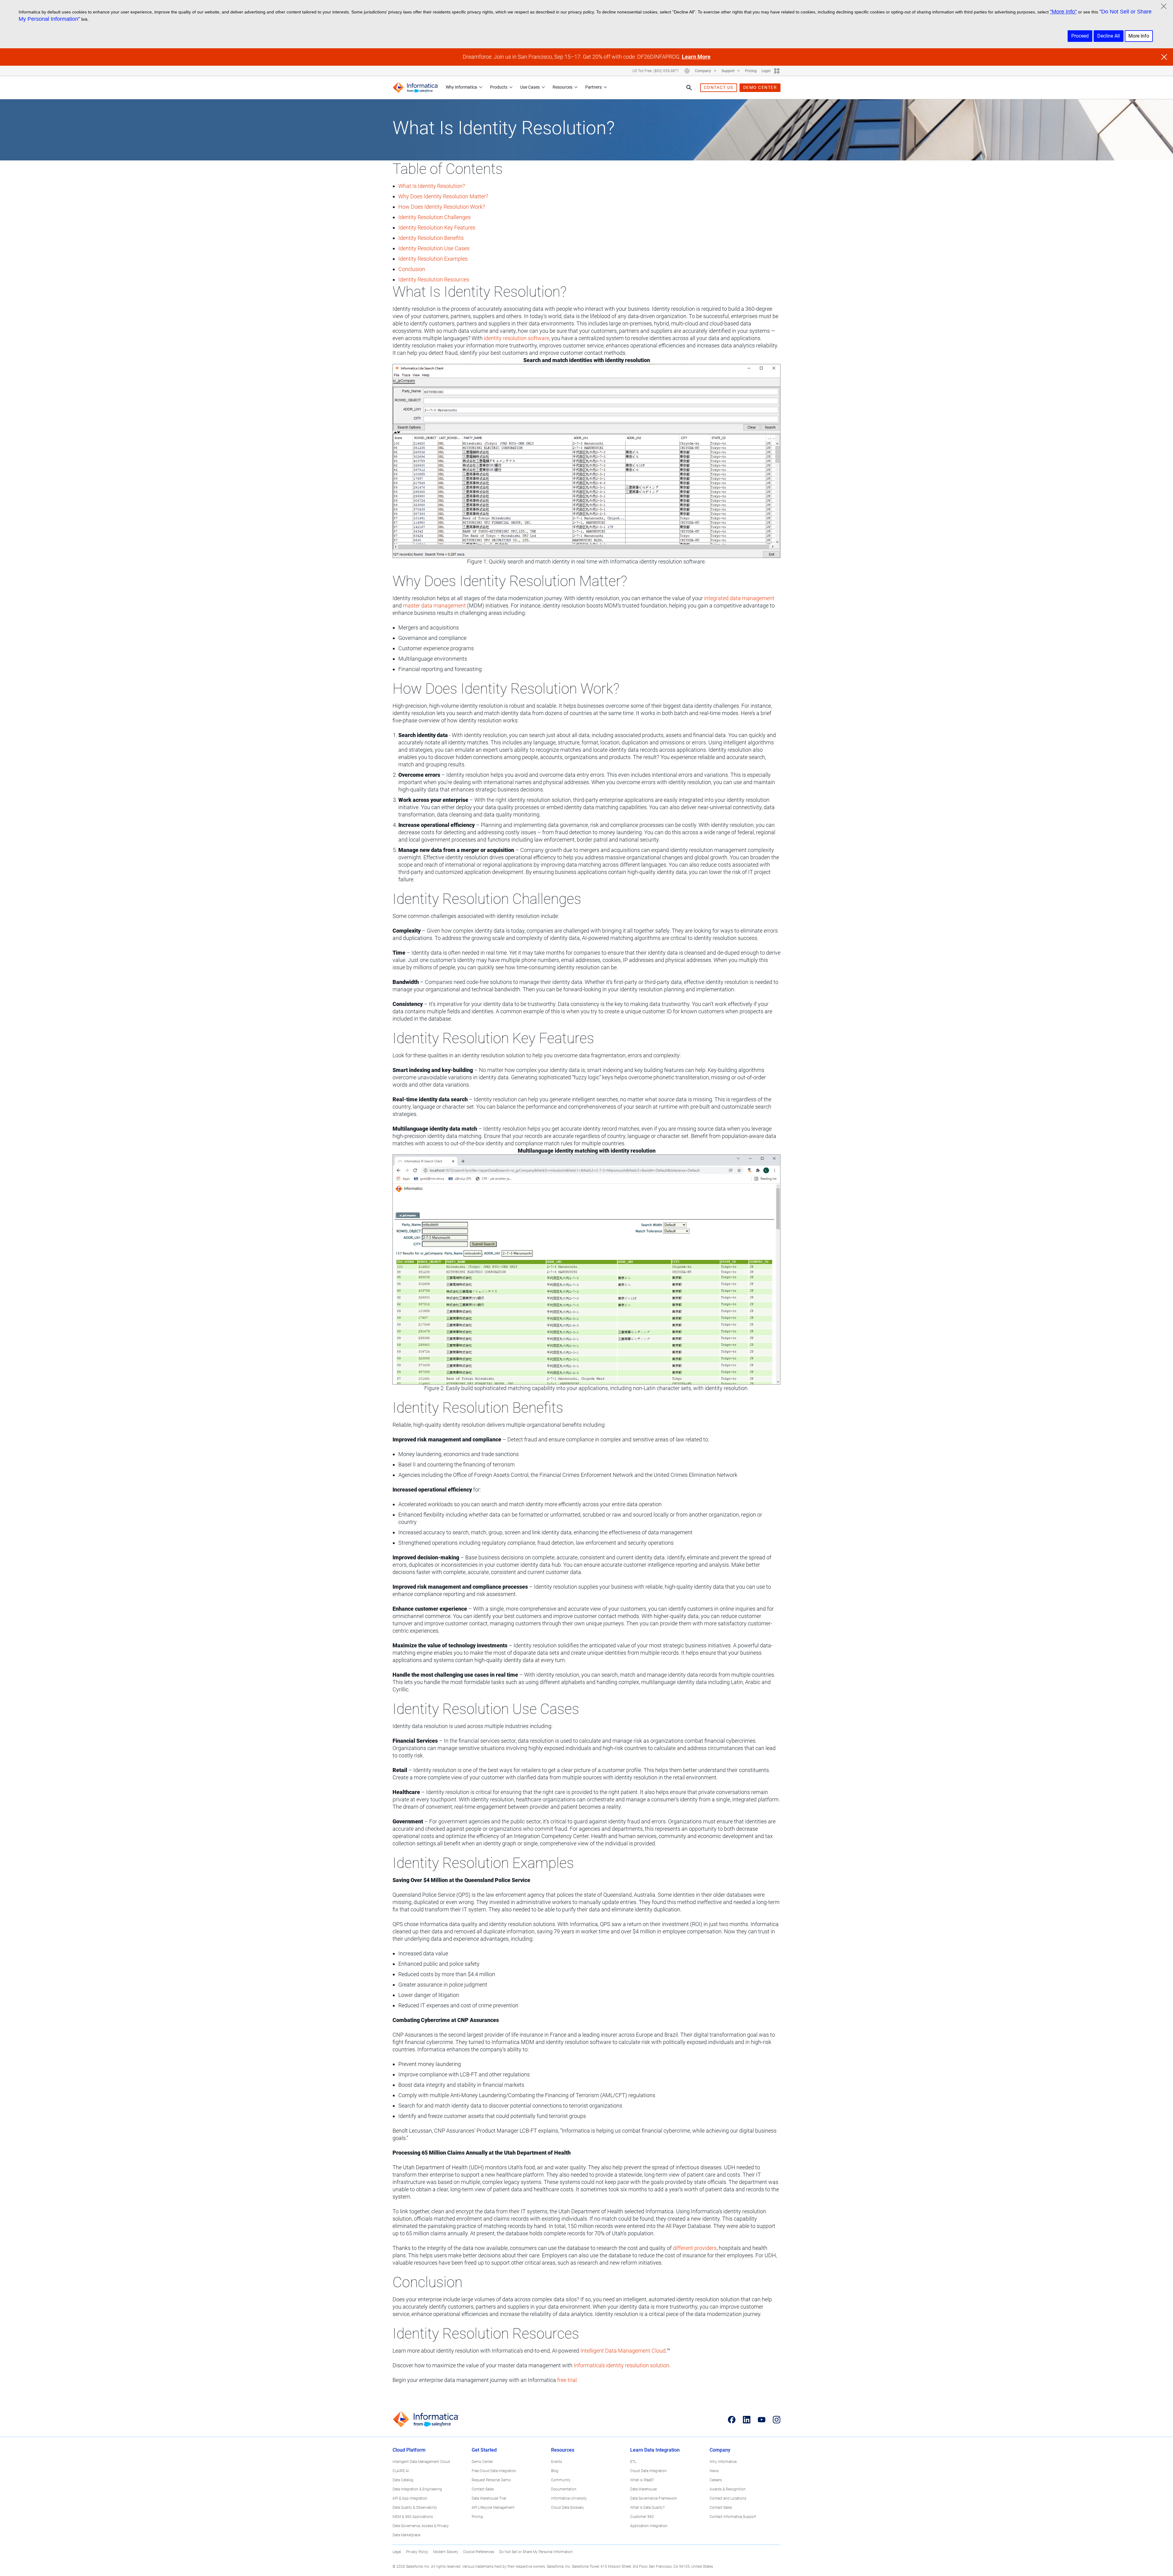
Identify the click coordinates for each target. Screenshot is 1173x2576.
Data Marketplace (406, 2535)
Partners (594, 87)
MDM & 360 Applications (413, 2517)
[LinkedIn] (747, 2420)
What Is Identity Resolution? (432, 186)
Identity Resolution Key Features (437, 228)
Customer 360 (642, 2517)
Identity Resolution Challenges (435, 217)
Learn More (696, 57)
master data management (434, 605)
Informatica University (569, 2498)
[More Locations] (687, 71)
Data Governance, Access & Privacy (421, 2526)
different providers (695, 2248)
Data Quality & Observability (415, 2508)
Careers (716, 2480)
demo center (760, 87)
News (714, 2471)
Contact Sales (483, 2489)
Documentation (564, 2489)
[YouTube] (762, 2420)
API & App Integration (410, 2498)
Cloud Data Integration (649, 2471)
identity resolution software (517, 338)
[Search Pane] (689, 88)
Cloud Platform (409, 2450)
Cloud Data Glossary (568, 2508)
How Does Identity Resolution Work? (442, 207)
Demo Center (482, 2462)
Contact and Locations (728, 2498)
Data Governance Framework (654, 2498)
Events (557, 2462)
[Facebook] (732, 2420)
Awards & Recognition (728, 2489)
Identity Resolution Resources (434, 279)
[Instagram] (777, 2420)
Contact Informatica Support (733, 2517)
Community (561, 2480)
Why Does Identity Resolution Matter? (443, 196)
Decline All (1109, 36)
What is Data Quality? (647, 2508)
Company (703, 71)
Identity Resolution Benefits (431, 238)
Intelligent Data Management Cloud (623, 2351)
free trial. (568, 2380)
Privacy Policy (417, 2552)
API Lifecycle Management (493, 2508)
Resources (563, 87)
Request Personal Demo (491, 2480)
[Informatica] (415, 88)
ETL (633, 2462)
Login (766, 71)
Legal (397, 2552)
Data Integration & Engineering (417, 2489)
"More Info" (1063, 12)
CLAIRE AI (401, 2471)
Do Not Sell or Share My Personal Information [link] (536, 2552)
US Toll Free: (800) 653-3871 (656, 71)
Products (499, 87)
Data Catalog (403, 2480)
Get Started (484, 2450)
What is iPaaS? (642, 2480)
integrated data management (739, 598)
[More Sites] (777, 71)
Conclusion (412, 269)
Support (729, 71)
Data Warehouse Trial (489, 2498)
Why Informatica (461, 87)
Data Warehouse (643, 2489)
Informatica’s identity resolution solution (621, 2365)
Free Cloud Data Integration (494, 2471)
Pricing (751, 71)
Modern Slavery (446, 2552)
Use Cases (530, 87)
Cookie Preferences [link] (479, 2552)
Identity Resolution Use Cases (434, 248)
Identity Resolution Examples (433, 259)
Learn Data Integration (655, 2450)
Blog (555, 2471)
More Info (1139, 36)
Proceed (1080, 36)
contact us (719, 87)
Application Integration (649, 2526)
